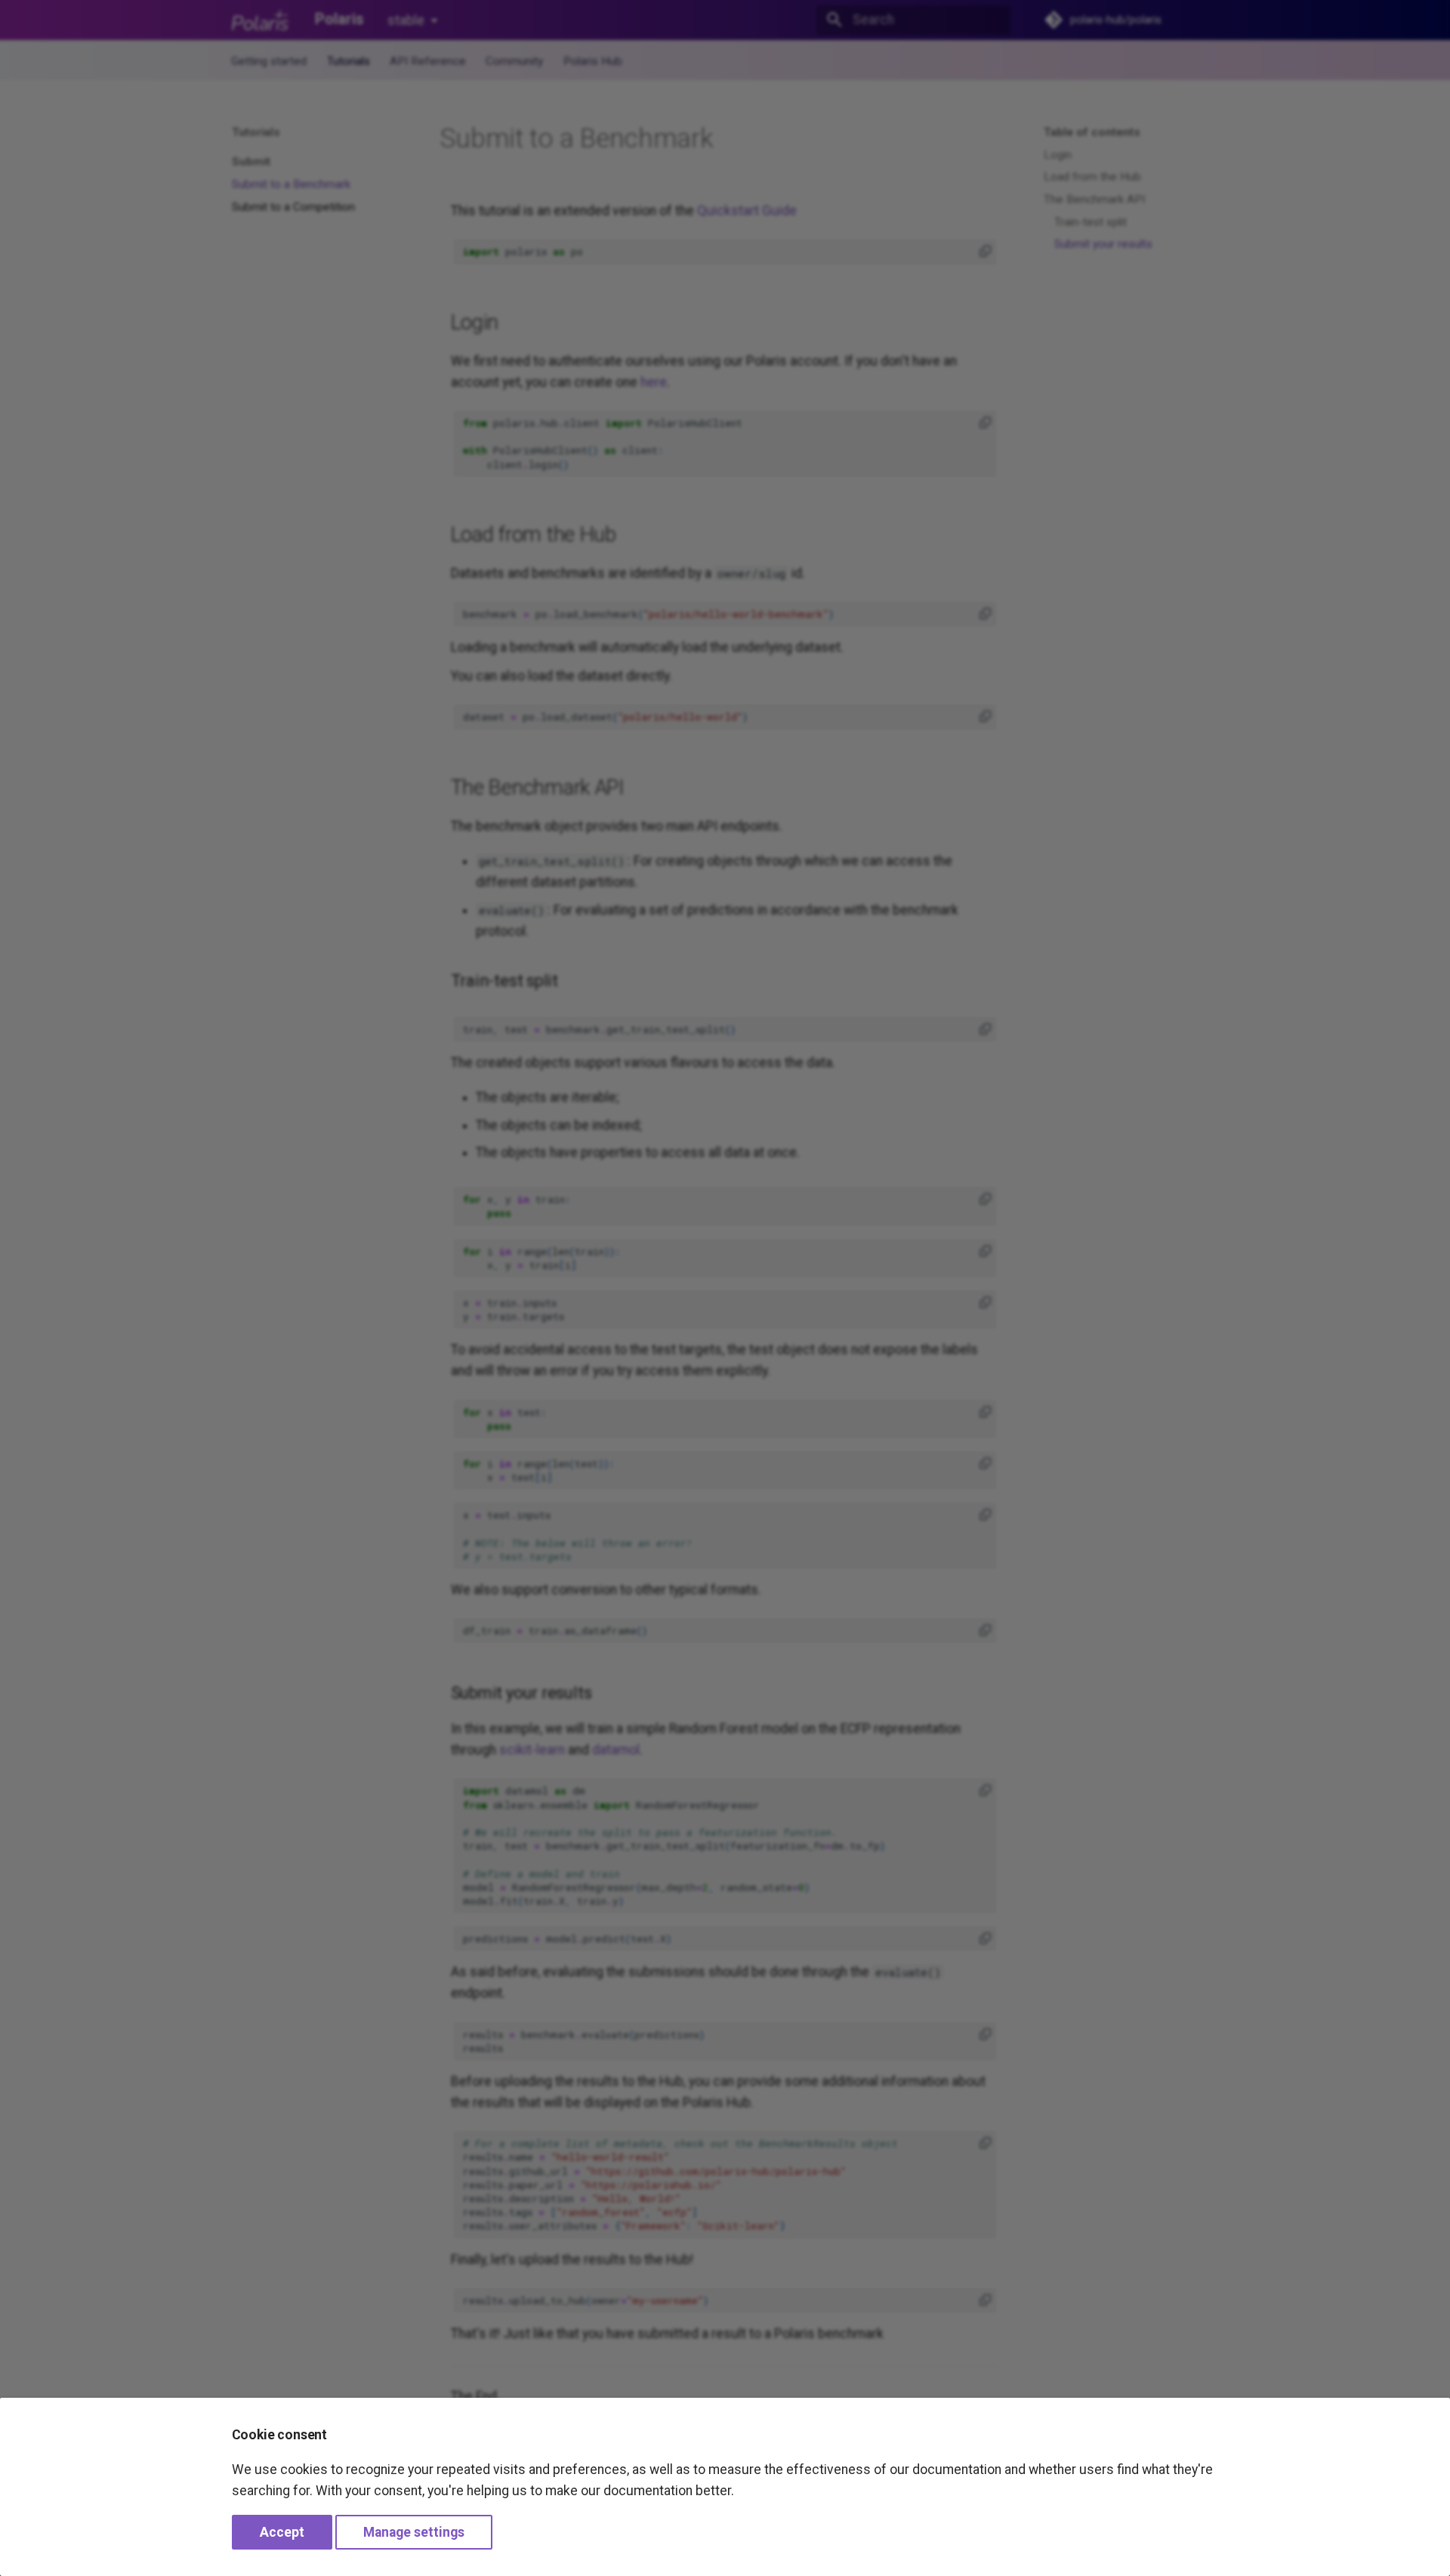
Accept (282, 2532)
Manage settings (414, 2532)
